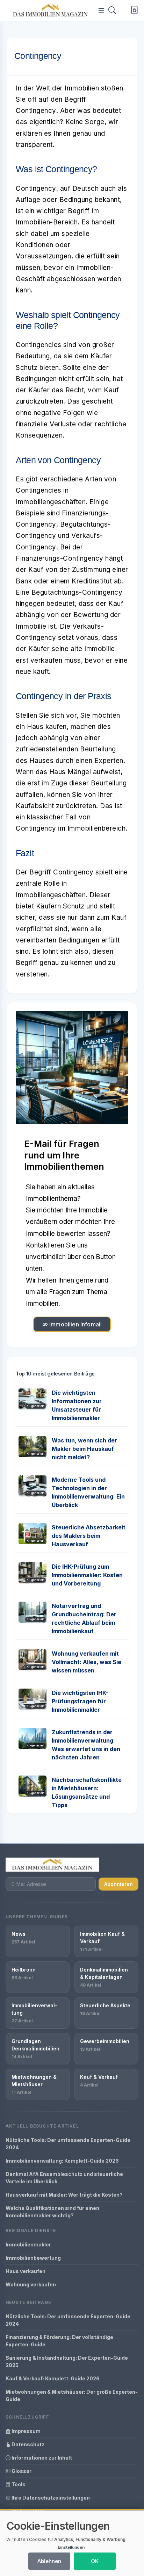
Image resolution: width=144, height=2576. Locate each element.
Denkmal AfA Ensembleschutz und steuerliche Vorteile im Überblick (64, 2178)
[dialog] (72, 2543)
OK (95, 2561)
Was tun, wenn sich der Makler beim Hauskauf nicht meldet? (84, 1449)
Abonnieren (118, 1884)
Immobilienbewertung (33, 2258)
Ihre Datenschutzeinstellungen (50, 2498)
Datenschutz (27, 2444)
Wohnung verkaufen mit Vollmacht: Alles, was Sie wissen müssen (87, 1662)
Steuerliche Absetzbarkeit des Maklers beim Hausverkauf (89, 1536)
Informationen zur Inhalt (41, 2458)
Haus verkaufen (26, 2271)
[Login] (133, 11)
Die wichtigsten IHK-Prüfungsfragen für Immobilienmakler (80, 1701)
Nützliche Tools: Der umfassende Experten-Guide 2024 (68, 2144)
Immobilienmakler (28, 2244)
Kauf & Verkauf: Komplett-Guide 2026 (53, 2378)
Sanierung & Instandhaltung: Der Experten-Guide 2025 (67, 2361)
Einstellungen (71, 2547)
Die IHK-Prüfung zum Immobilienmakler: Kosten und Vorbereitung (87, 1575)
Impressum (26, 2431)
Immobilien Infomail (75, 1324)
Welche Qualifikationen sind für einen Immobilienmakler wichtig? (52, 2212)
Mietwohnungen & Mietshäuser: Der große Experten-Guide (72, 2395)
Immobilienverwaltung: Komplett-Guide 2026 (62, 2161)
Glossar (21, 2471)
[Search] (112, 10)
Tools (18, 2484)
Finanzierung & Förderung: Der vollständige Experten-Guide (59, 2341)
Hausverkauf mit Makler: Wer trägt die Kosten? (64, 2195)
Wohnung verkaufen (31, 2284)
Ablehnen (49, 2561)
